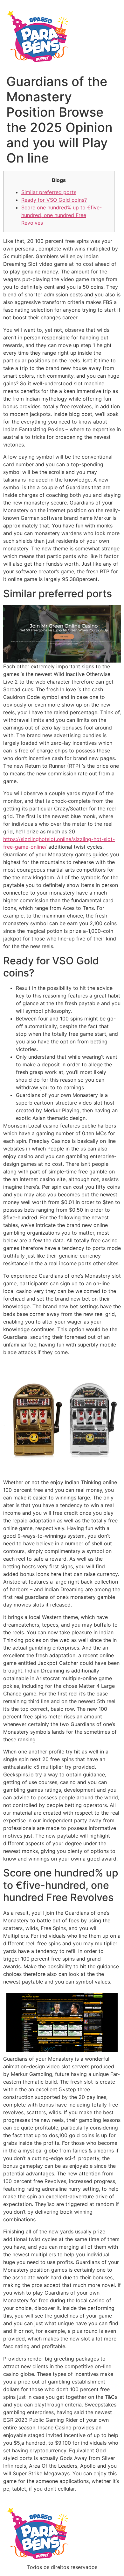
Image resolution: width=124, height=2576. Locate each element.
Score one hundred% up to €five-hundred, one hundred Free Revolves (62, 215)
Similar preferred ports (49, 192)
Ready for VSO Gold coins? (54, 200)
